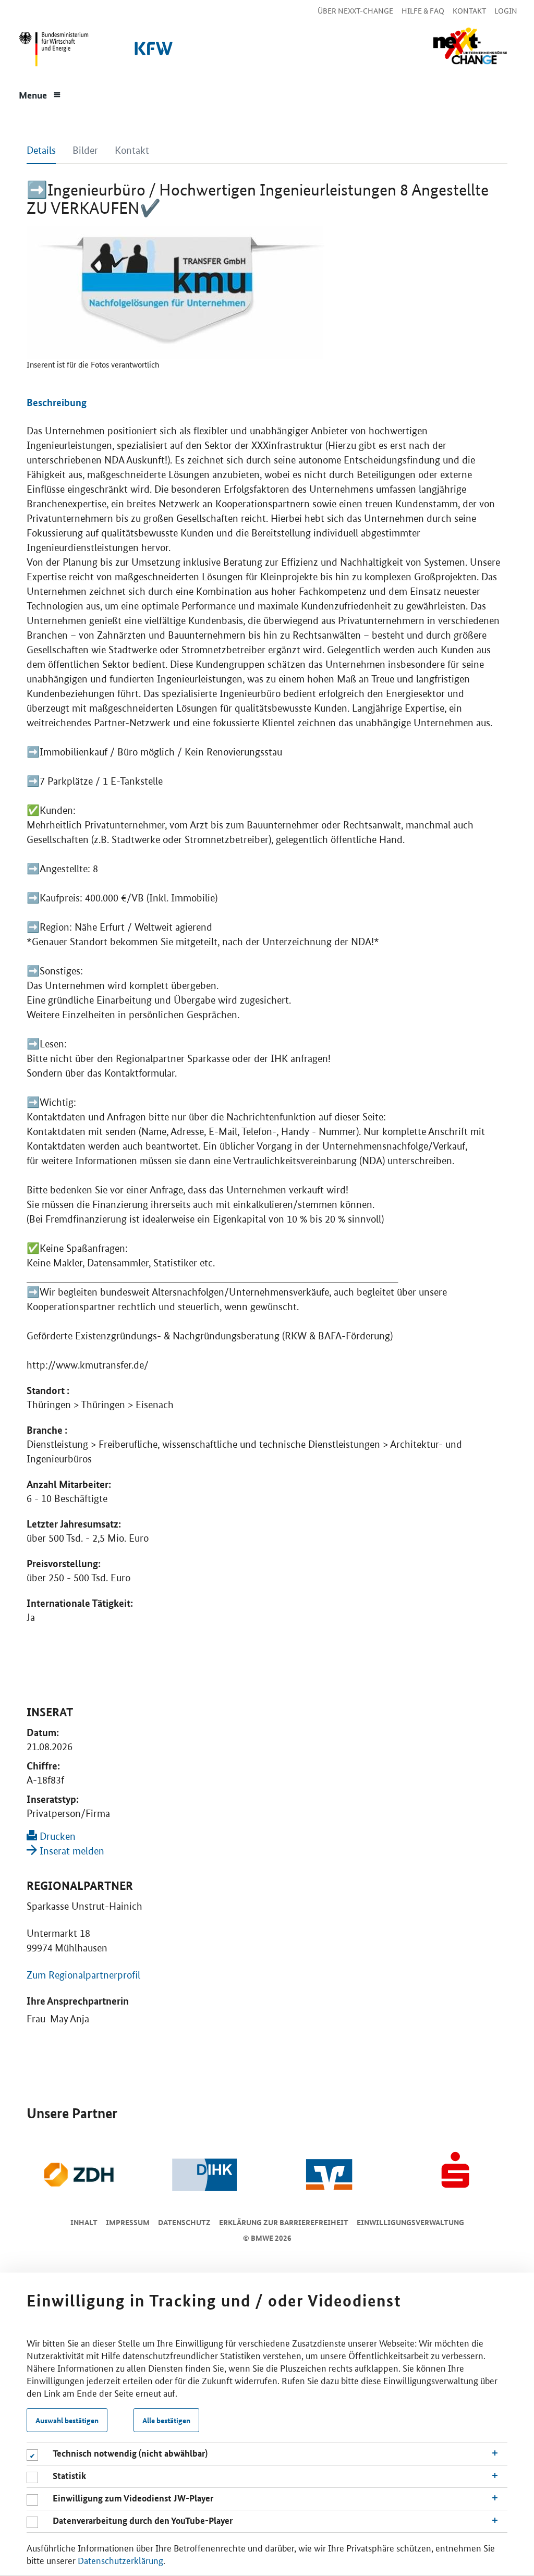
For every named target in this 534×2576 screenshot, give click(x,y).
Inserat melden (71, 1851)
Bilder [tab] (85, 150)
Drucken (56, 1836)
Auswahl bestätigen (67, 2420)
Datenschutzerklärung (120, 2560)
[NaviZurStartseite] (470, 46)
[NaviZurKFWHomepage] (152, 52)
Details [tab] (41, 150)
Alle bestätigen (166, 2420)
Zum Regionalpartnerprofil (83, 1975)
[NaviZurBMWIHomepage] (52, 52)
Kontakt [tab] (132, 150)
